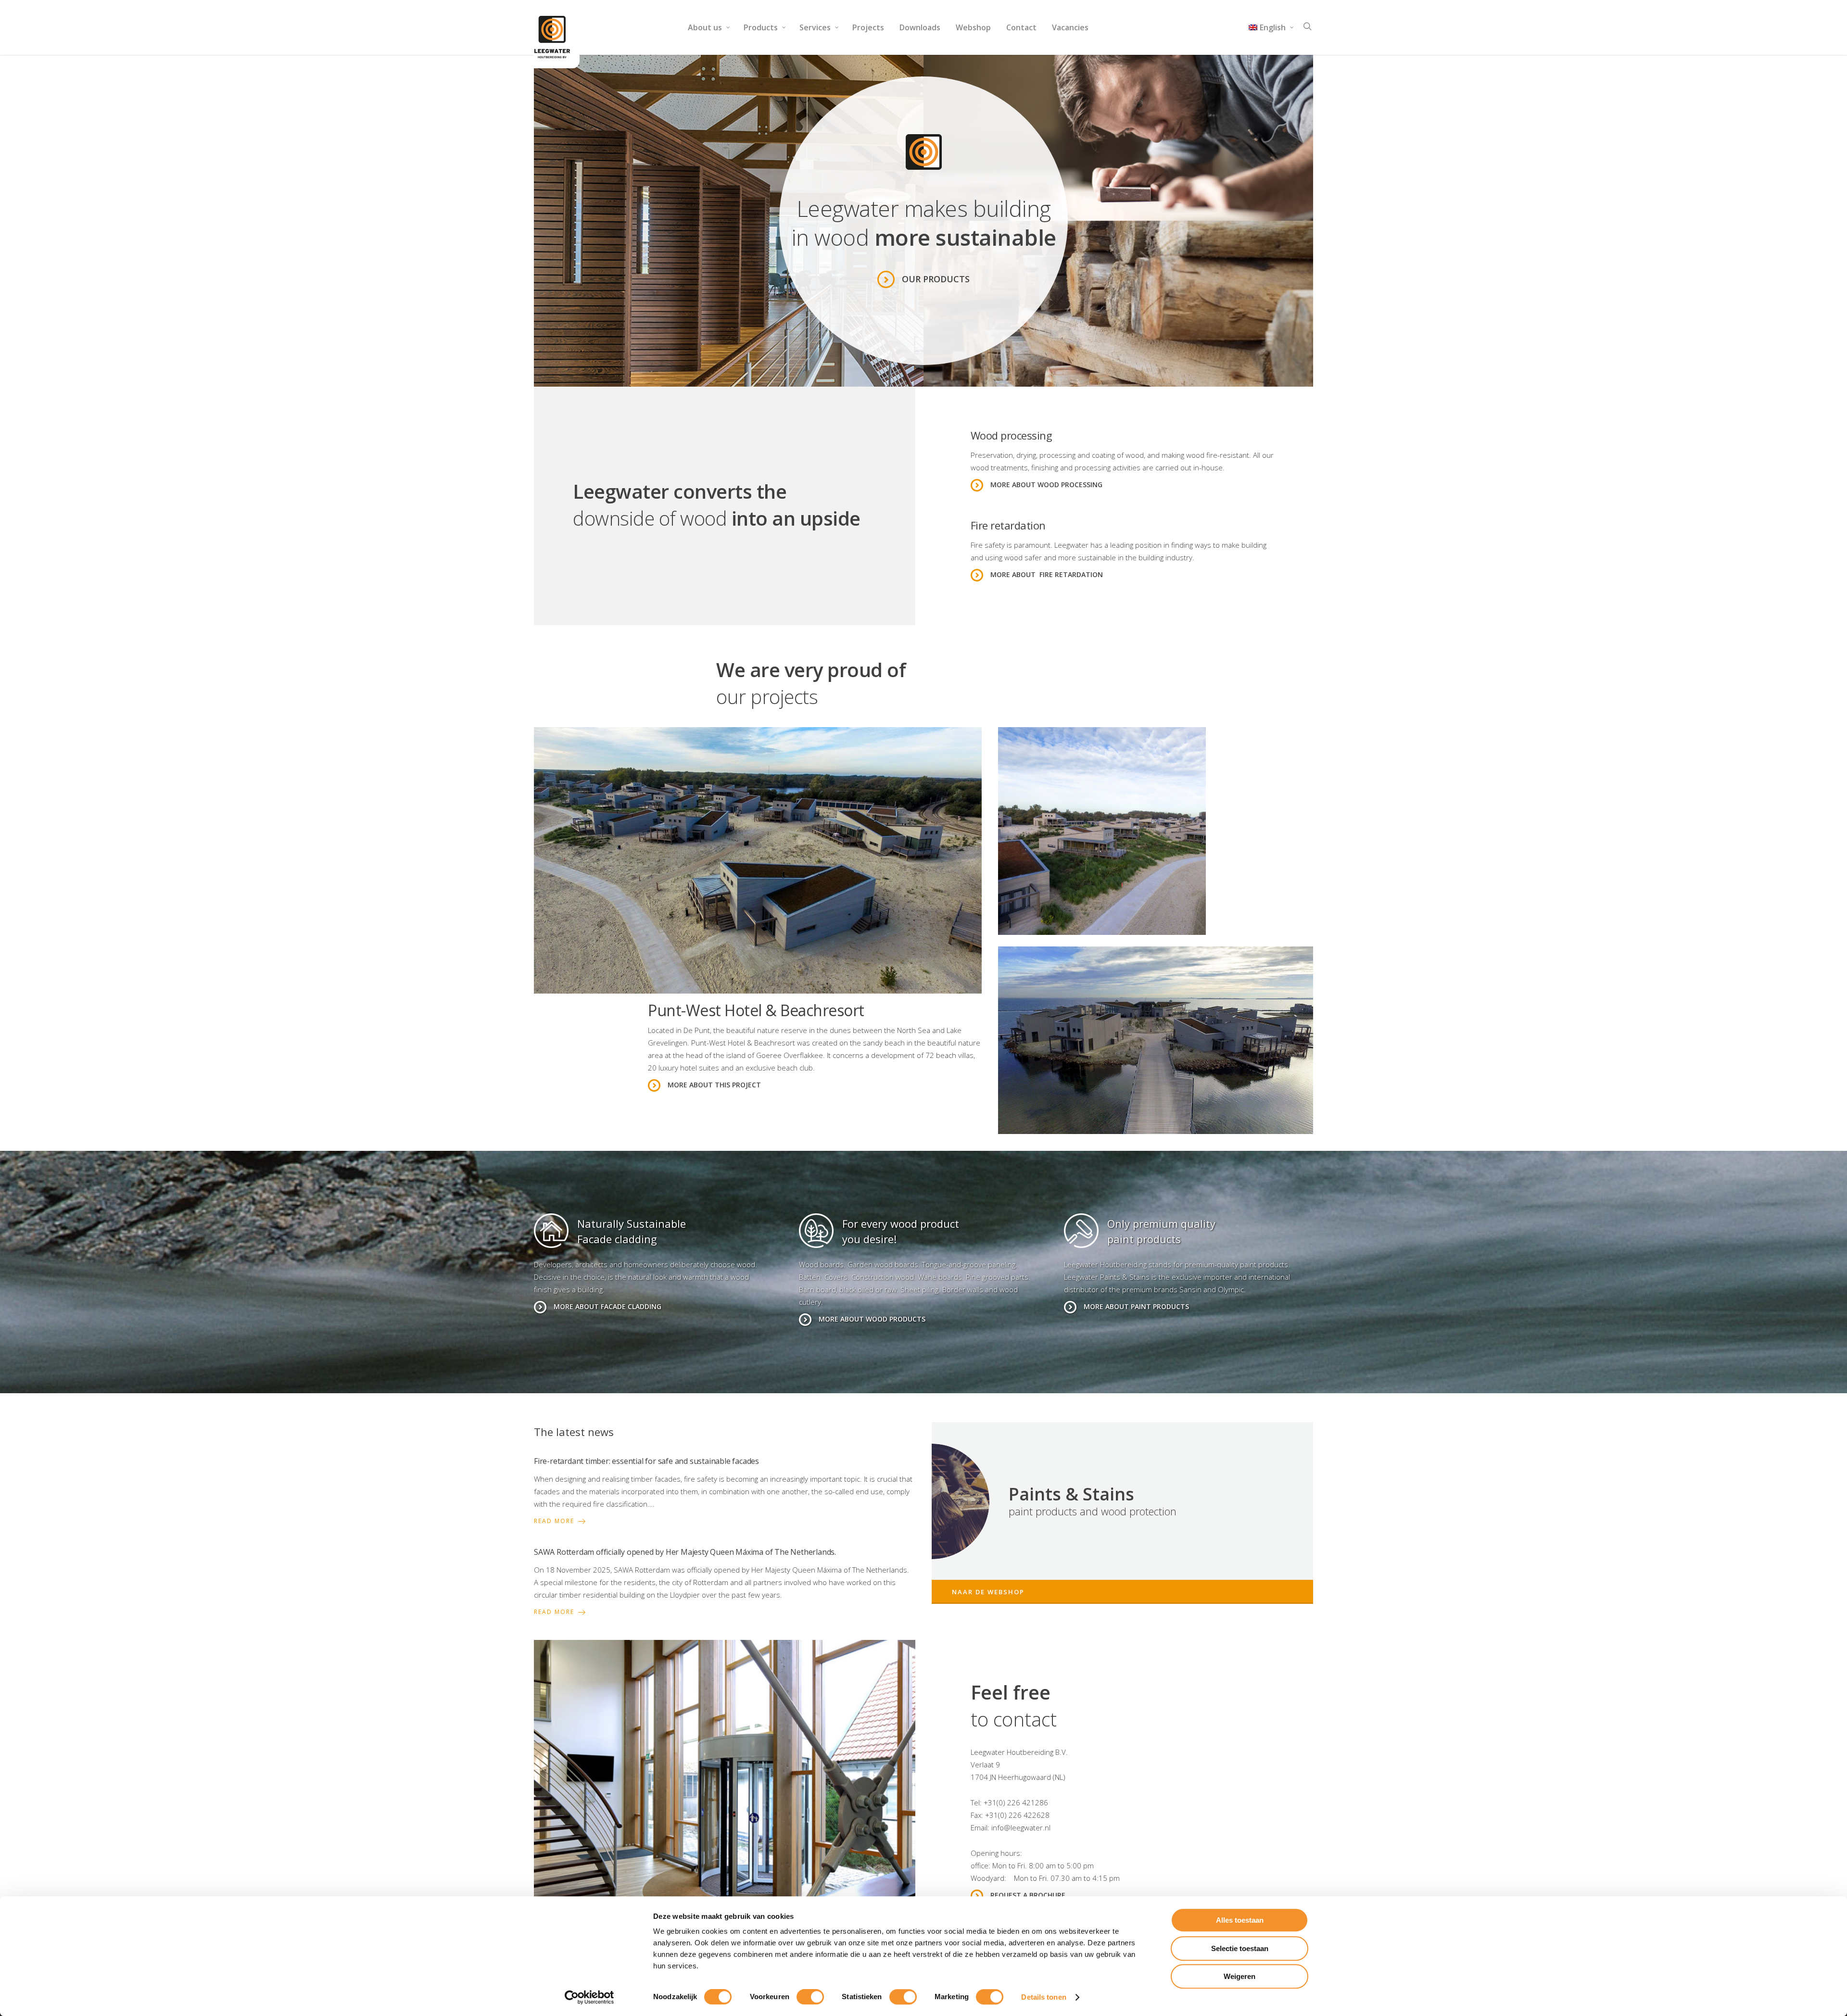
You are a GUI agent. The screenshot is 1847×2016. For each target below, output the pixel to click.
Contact (1021, 27)
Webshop (973, 27)
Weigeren (1240, 1976)
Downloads (920, 27)
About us (705, 27)
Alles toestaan (1240, 1920)
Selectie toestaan (1240, 1948)
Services (815, 27)
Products (761, 27)
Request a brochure (1028, 1895)
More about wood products (872, 1319)
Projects (868, 27)
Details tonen (1044, 1997)
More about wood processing (1046, 485)
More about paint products (1136, 1306)
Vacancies (1070, 27)
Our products (936, 279)
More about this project (714, 1085)
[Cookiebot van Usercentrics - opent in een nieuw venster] (589, 1997)
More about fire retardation (1047, 574)
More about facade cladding (607, 1306)
